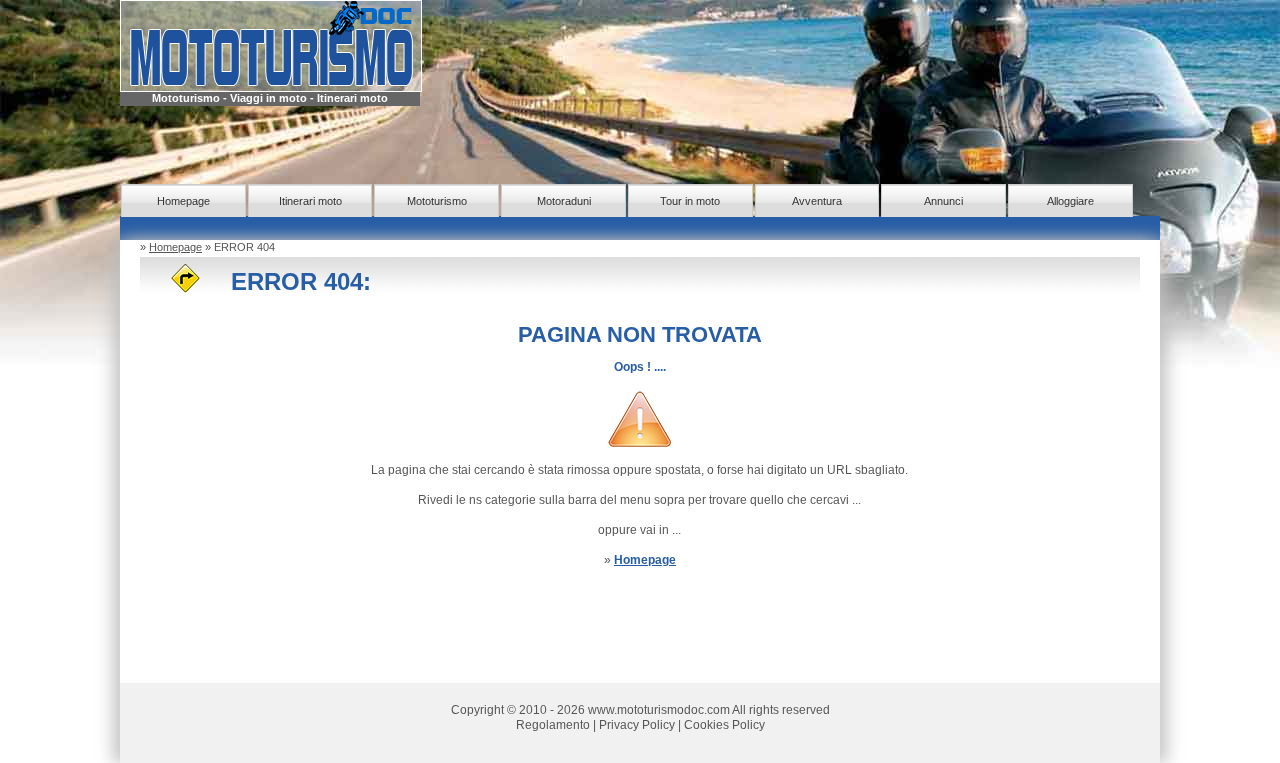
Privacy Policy (637, 725)
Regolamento (553, 725)
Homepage (183, 201)
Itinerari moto (310, 201)
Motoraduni (564, 201)
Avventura (817, 201)
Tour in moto (690, 201)
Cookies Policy (724, 725)
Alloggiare (1070, 201)
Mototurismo (437, 201)
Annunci (943, 201)
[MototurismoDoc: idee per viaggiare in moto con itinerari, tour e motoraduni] (271, 45)
